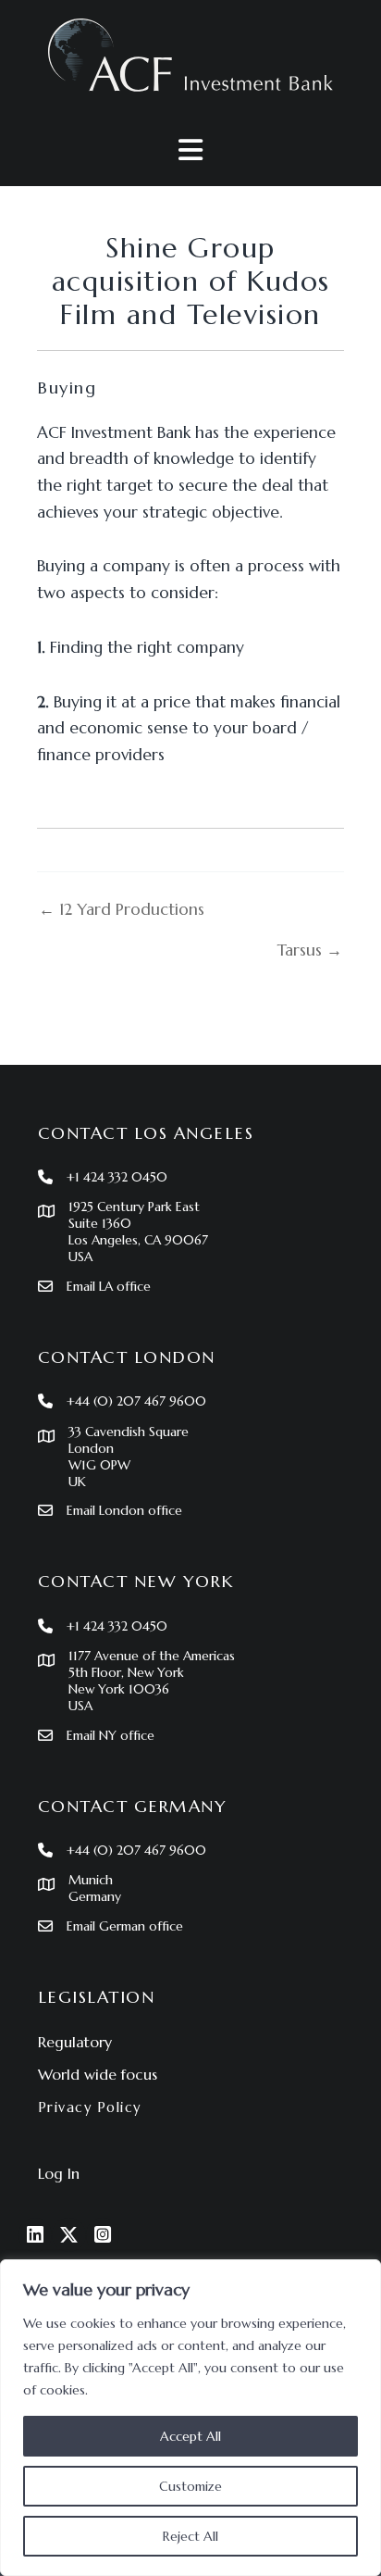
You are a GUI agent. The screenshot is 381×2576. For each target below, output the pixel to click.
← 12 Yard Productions (122, 910)
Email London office (124, 1510)
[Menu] (190, 150)
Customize (190, 2486)
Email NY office (111, 1735)
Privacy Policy (90, 2107)
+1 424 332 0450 (117, 1177)
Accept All (190, 2436)
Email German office (125, 1926)
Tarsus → (310, 950)
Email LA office (109, 1286)
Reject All (190, 2536)
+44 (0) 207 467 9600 (136, 1401)
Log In (59, 2173)
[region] (190, 2418)
